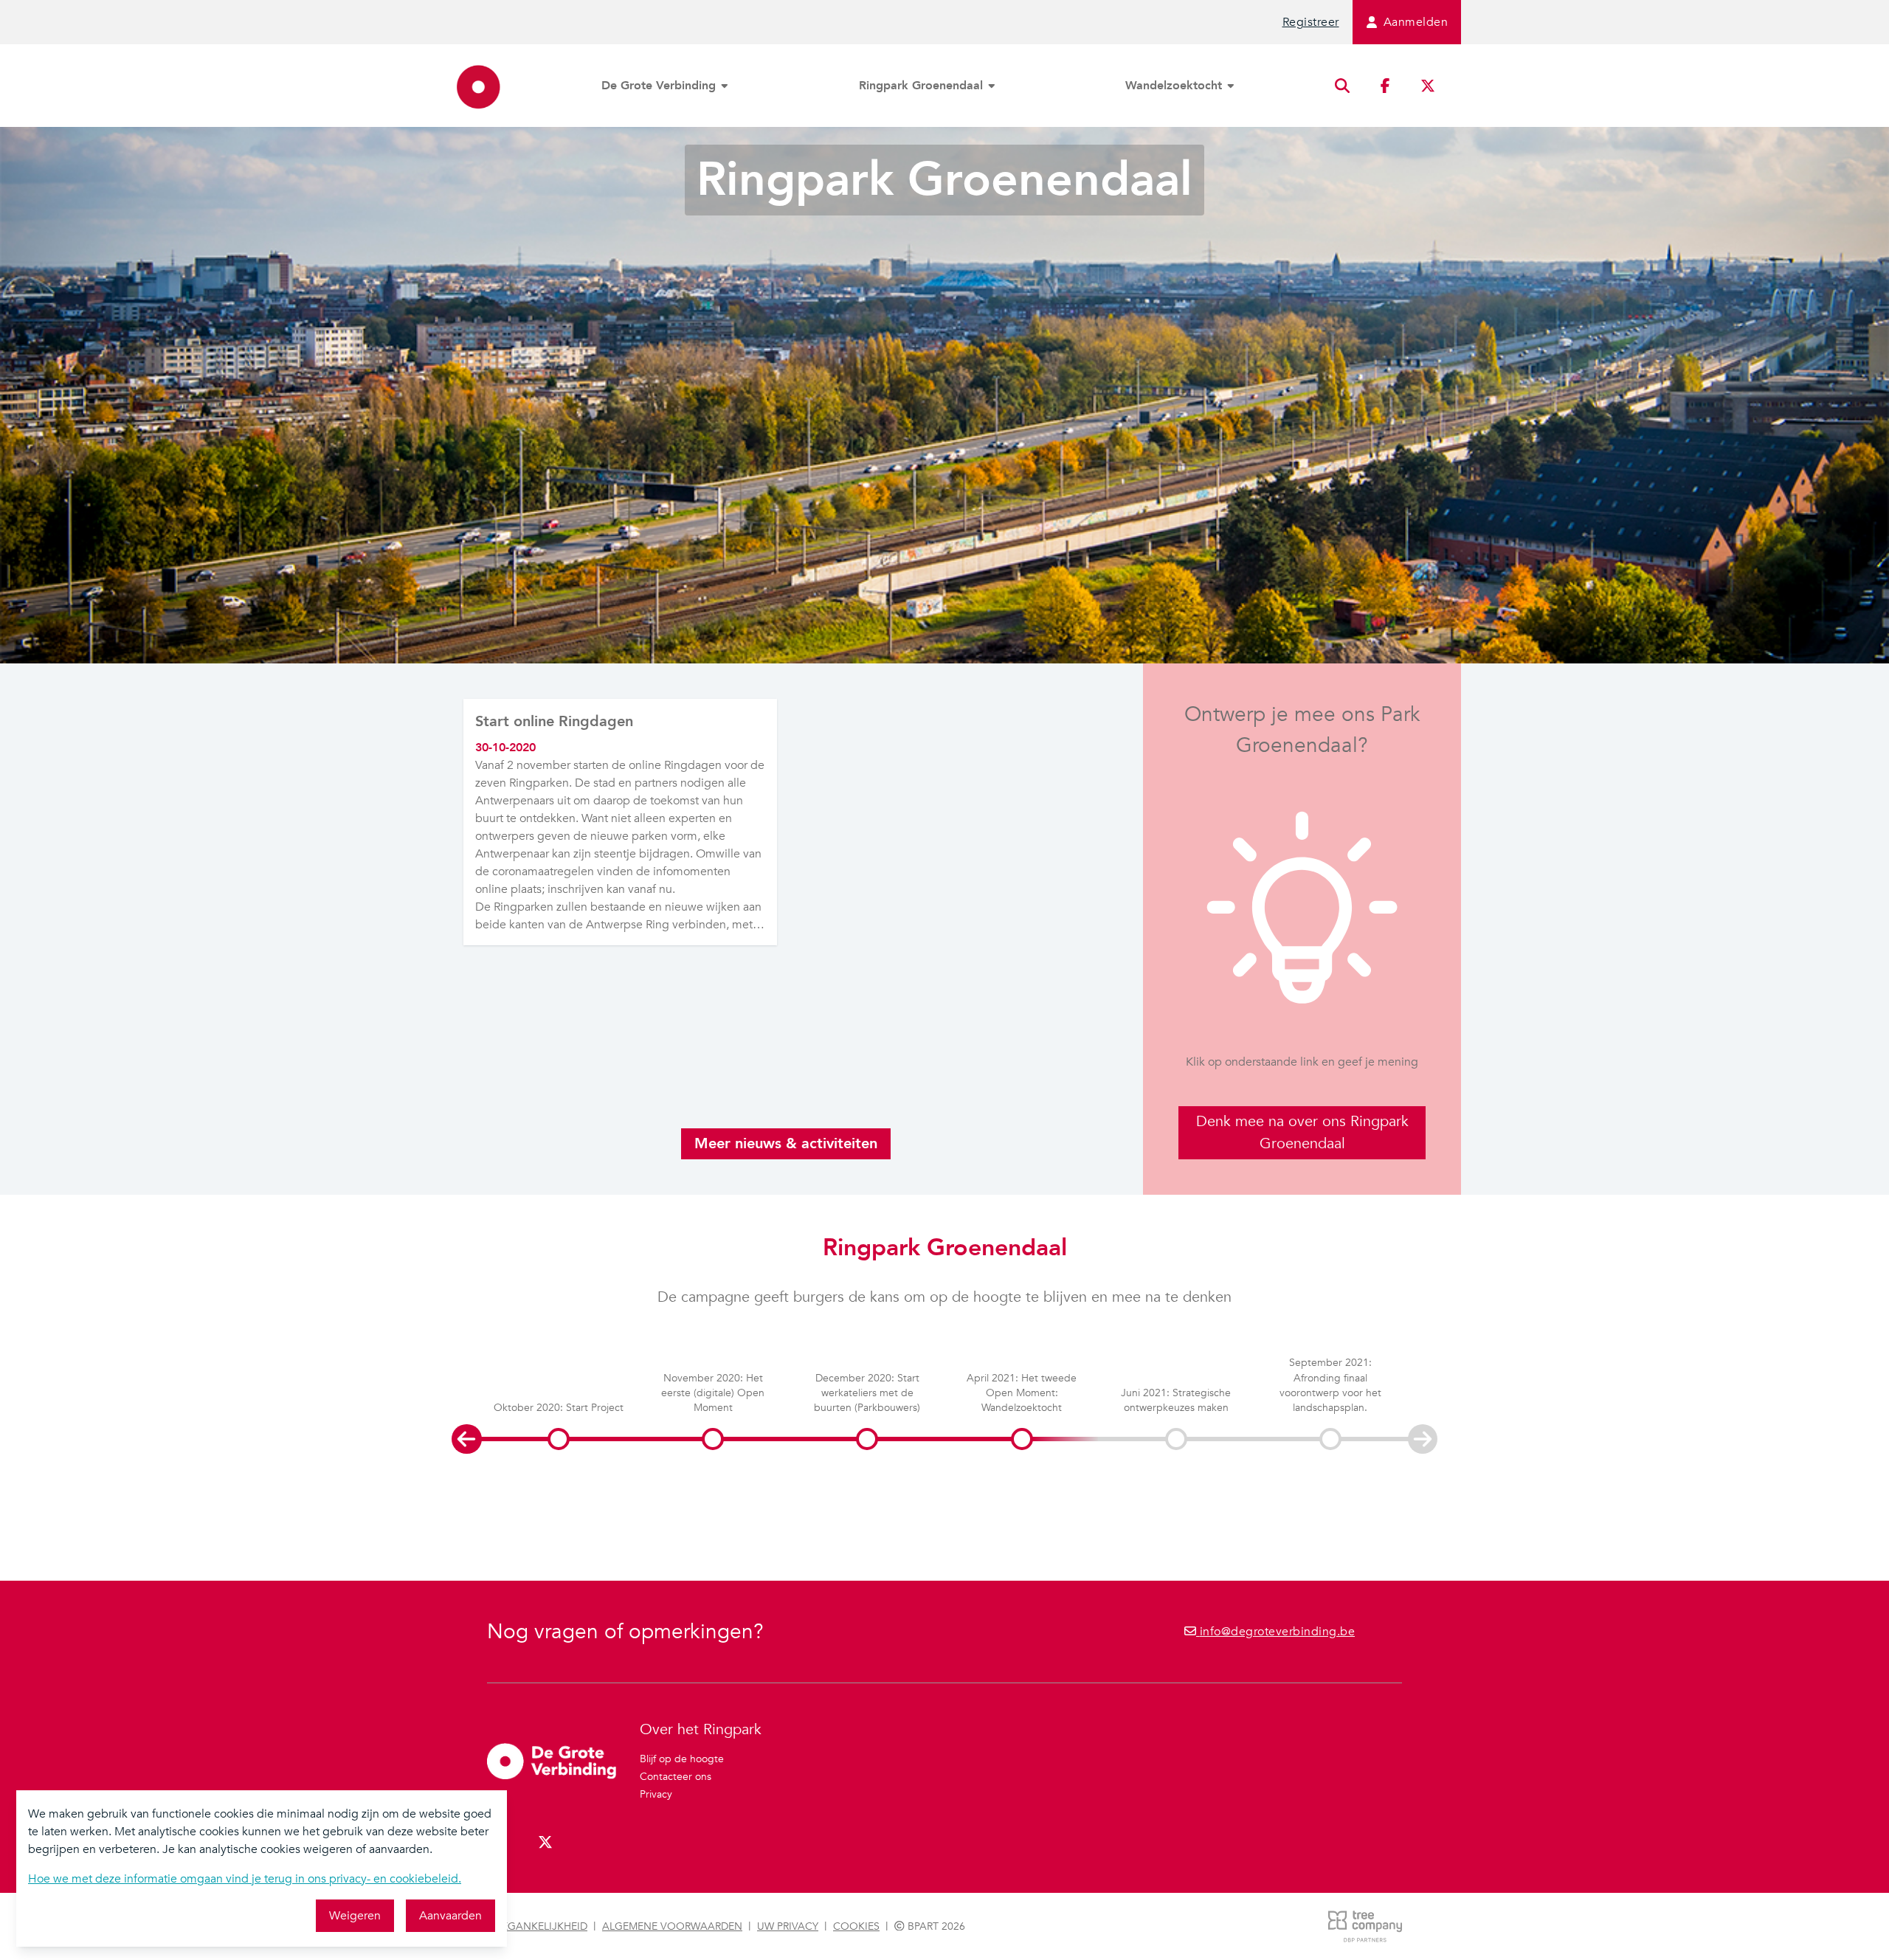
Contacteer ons (676, 1777)
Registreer (1311, 22)
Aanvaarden (450, 1916)
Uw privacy (788, 1926)
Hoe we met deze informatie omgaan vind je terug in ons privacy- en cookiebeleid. (245, 1879)
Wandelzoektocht (1175, 86)
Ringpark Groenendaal (923, 86)
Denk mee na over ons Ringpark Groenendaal (1302, 1132)
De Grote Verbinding (660, 86)
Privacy (656, 1794)
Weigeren (355, 1916)
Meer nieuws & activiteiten (786, 1143)
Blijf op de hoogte (682, 1759)
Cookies (856, 1926)
